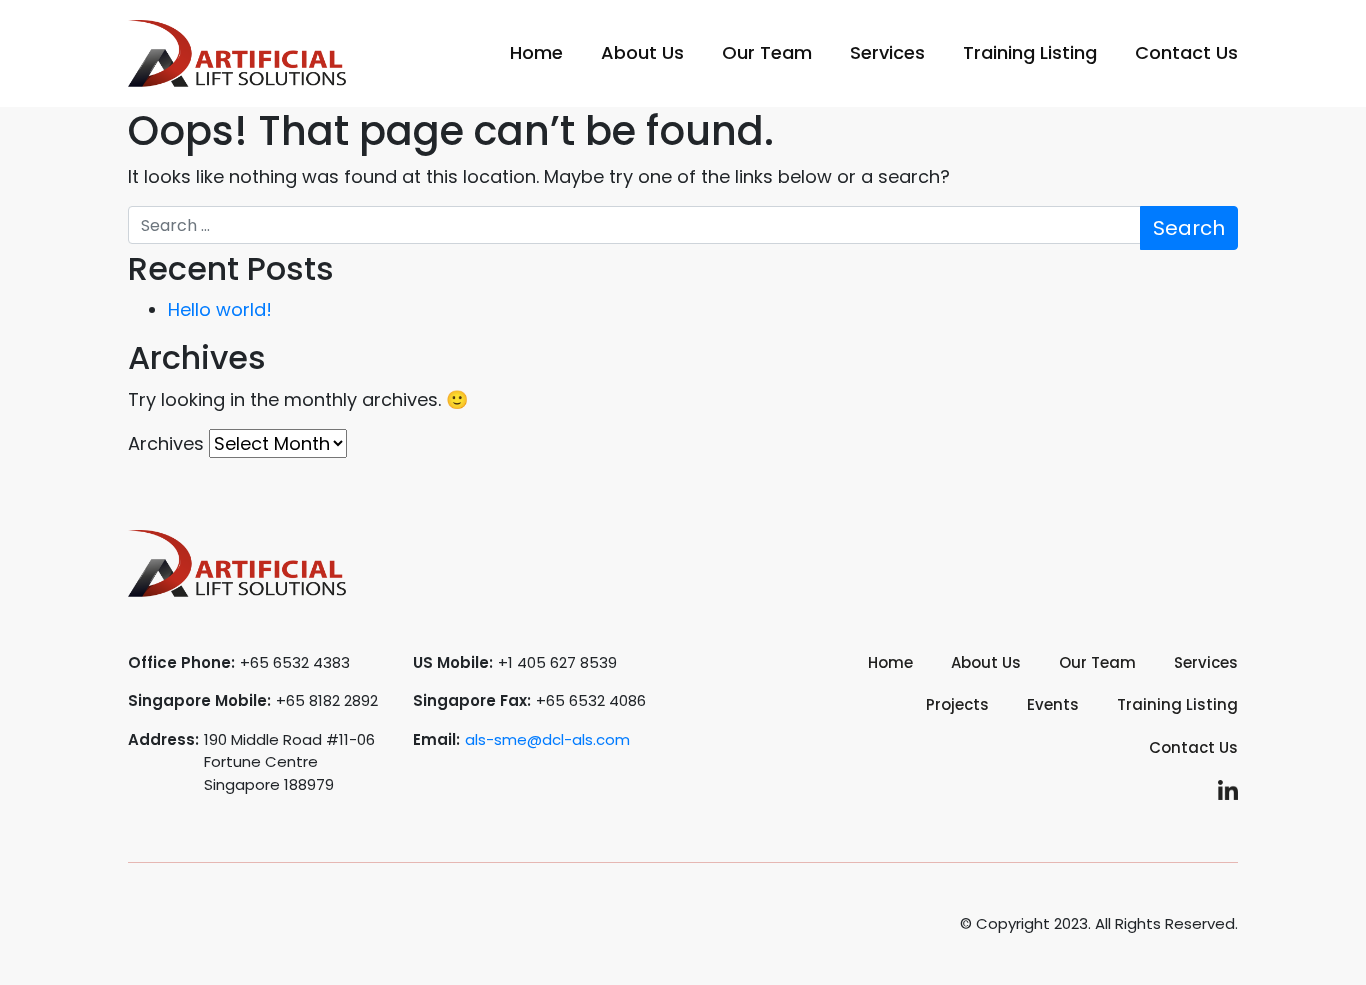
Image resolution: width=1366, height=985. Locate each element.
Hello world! (220, 309)
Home (536, 52)
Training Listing (1030, 52)
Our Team (767, 52)
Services (887, 52)
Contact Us (1186, 52)
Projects (957, 704)
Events (1053, 704)
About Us (642, 52)
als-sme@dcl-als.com (547, 739)
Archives (166, 443)
